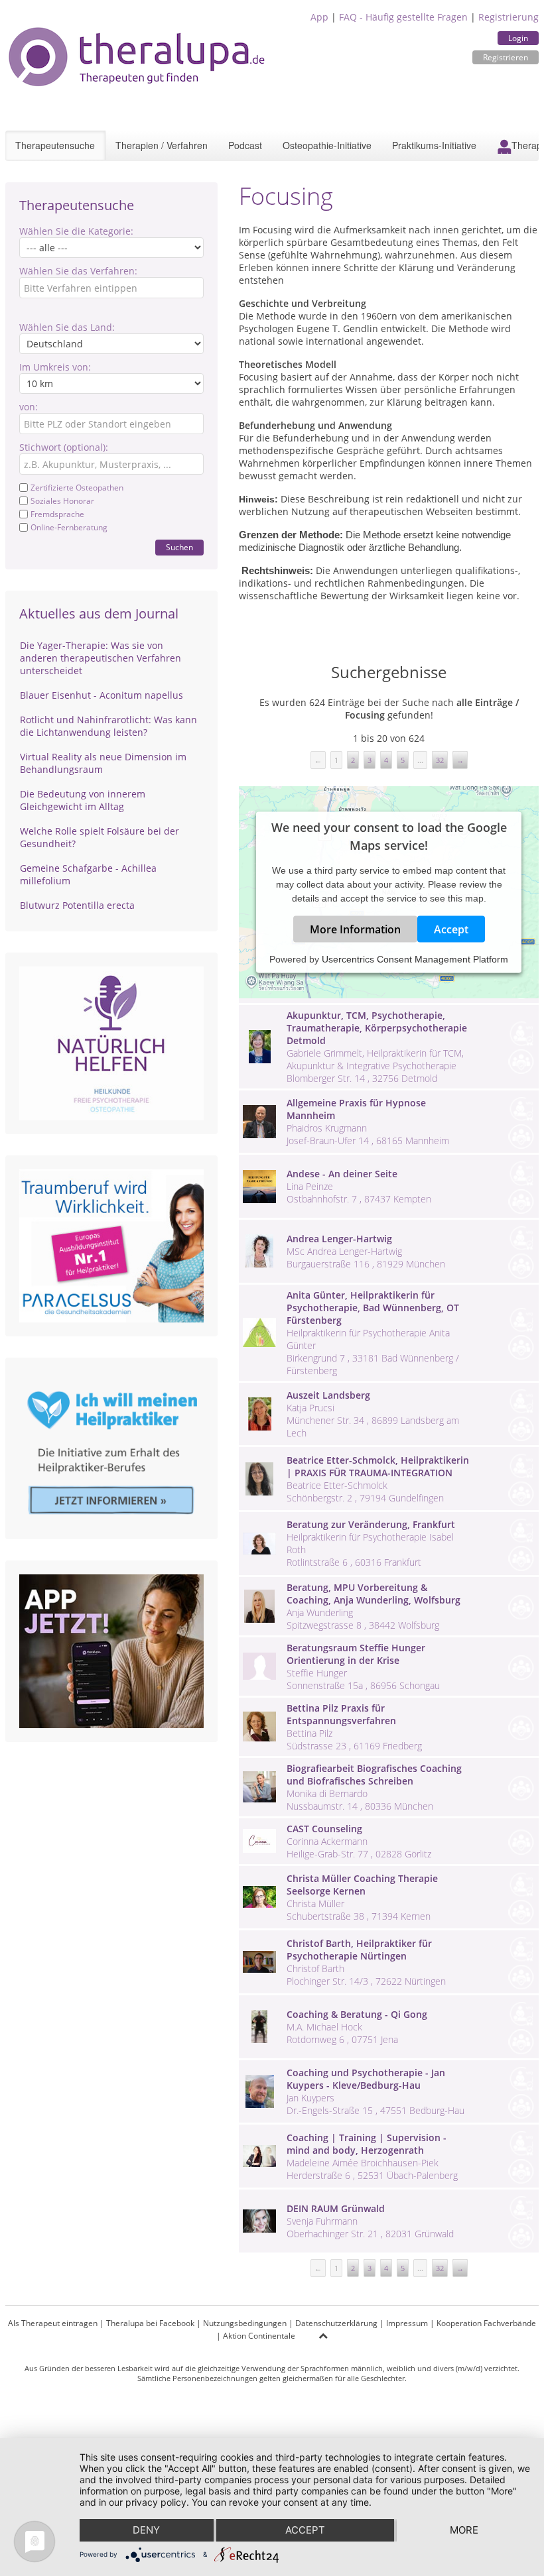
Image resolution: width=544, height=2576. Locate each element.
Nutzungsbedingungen (245, 2323)
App (319, 17)
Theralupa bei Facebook (150, 2323)
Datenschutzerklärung (336, 2323)
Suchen (179, 547)
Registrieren (506, 57)
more (464, 2530)
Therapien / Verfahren (162, 145)
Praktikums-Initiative (434, 145)
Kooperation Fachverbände (486, 2323)
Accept (451, 929)
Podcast (245, 145)
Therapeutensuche (55, 145)
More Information (355, 929)
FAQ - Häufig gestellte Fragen (403, 17)
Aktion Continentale (259, 2336)
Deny (146, 2530)
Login (518, 38)
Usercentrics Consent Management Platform (415, 959)
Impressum (407, 2323)
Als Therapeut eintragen (53, 2323)
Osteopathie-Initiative (327, 145)
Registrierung (509, 17)
